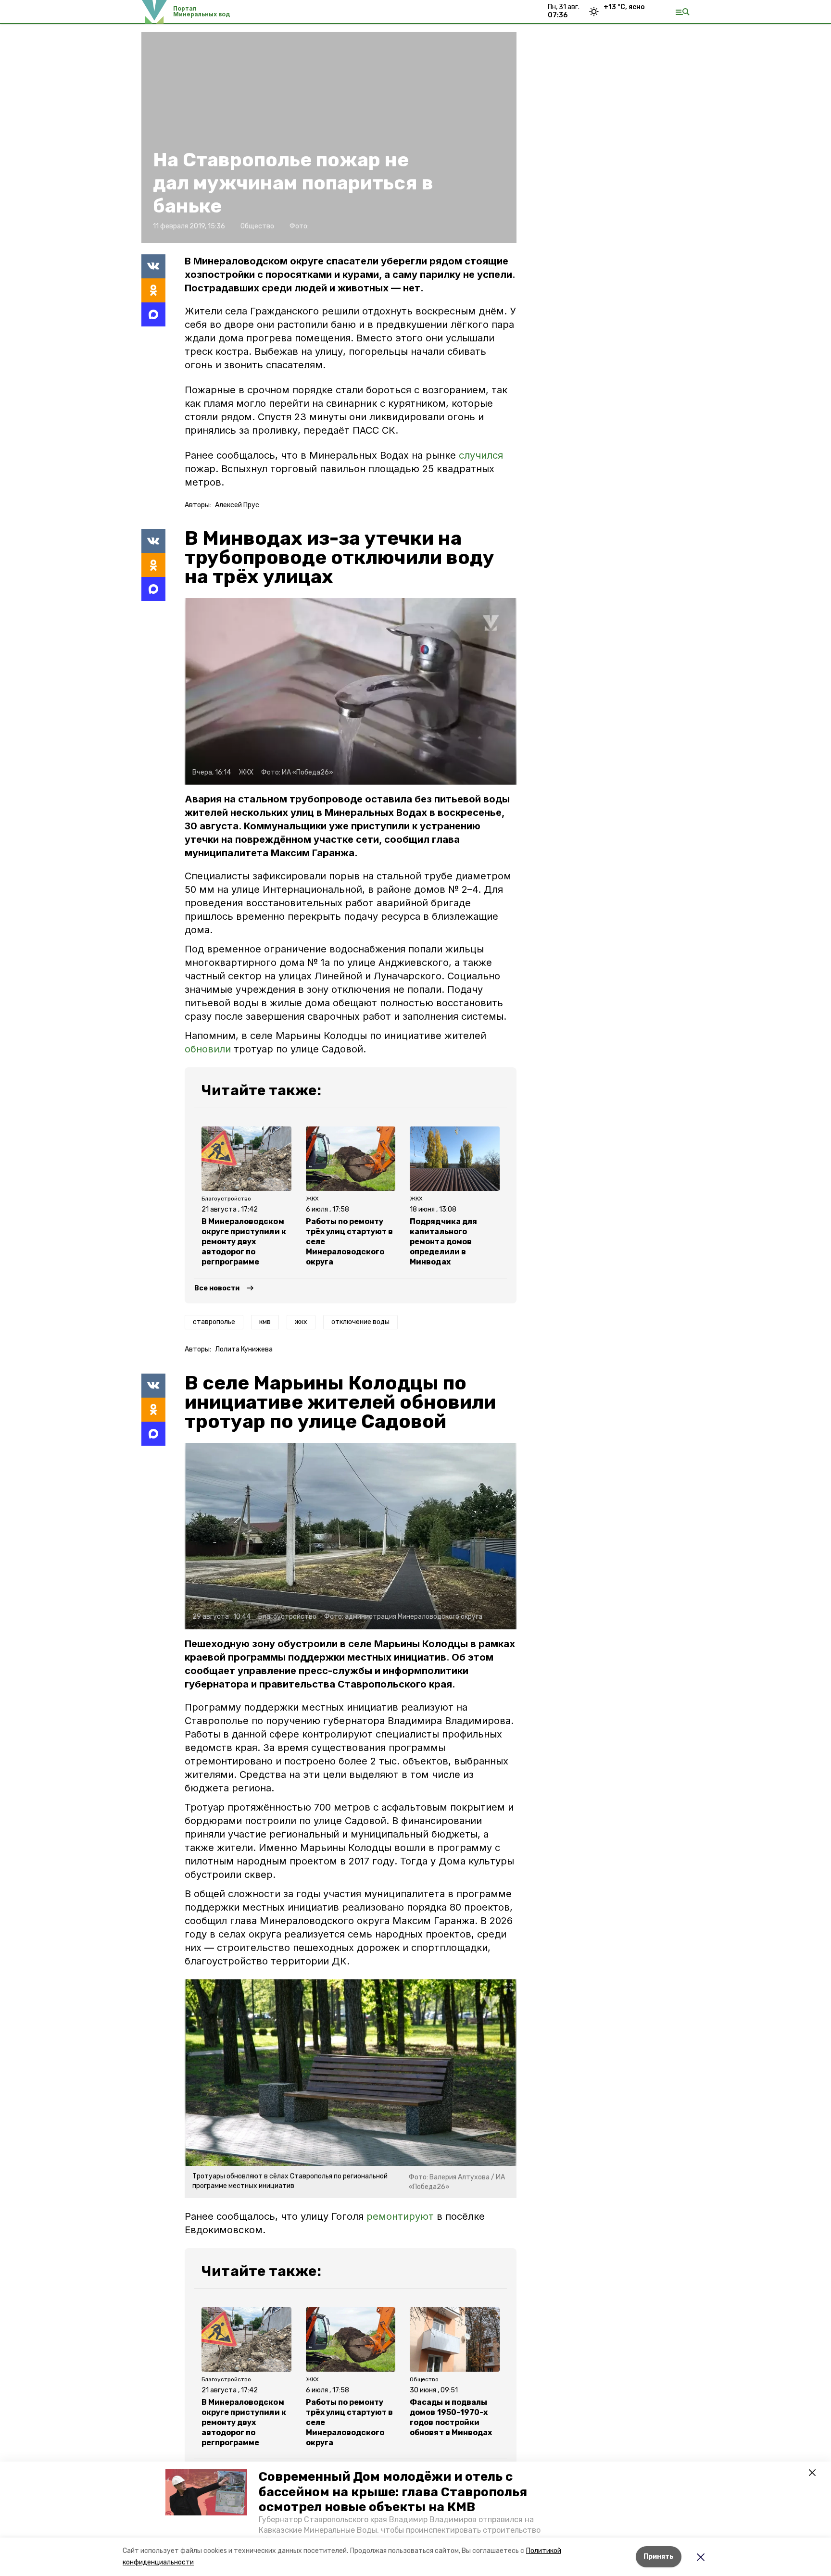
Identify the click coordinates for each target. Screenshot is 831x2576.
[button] (206, 2492)
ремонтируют (400, 2216)
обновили (208, 1049)
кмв (265, 1322)
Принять (659, 2557)
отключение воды (360, 1322)
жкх (301, 1322)
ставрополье (214, 1322)
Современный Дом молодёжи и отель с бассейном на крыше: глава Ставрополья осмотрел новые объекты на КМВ (393, 2492)
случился (481, 455)
